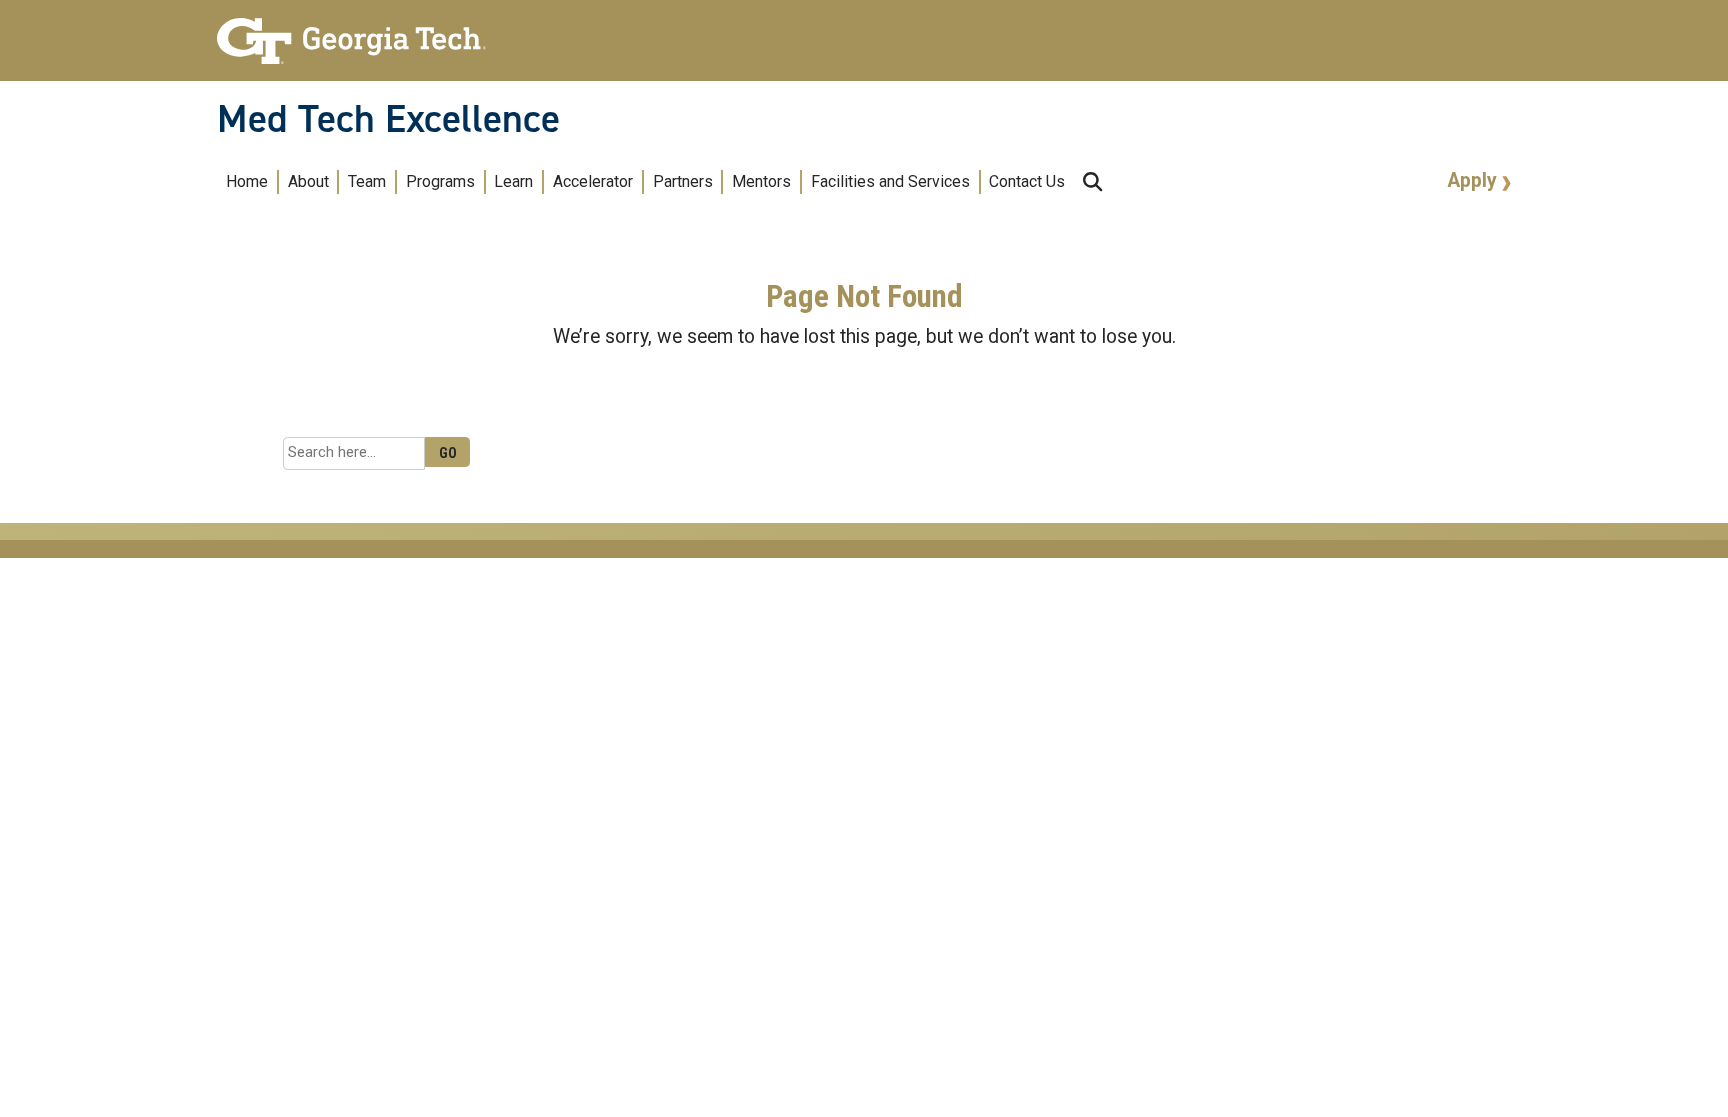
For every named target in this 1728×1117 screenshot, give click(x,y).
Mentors (761, 181)
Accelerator (593, 181)
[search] (1092, 181)
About (308, 181)
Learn (513, 181)
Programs (440, 181)
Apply (1475, 180)
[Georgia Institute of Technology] (351, 32)
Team (367, 181)
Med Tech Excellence (388, 119)
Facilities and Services (890, 181)
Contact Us (1027, 181)
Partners (683, 181)
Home (247, 181)
